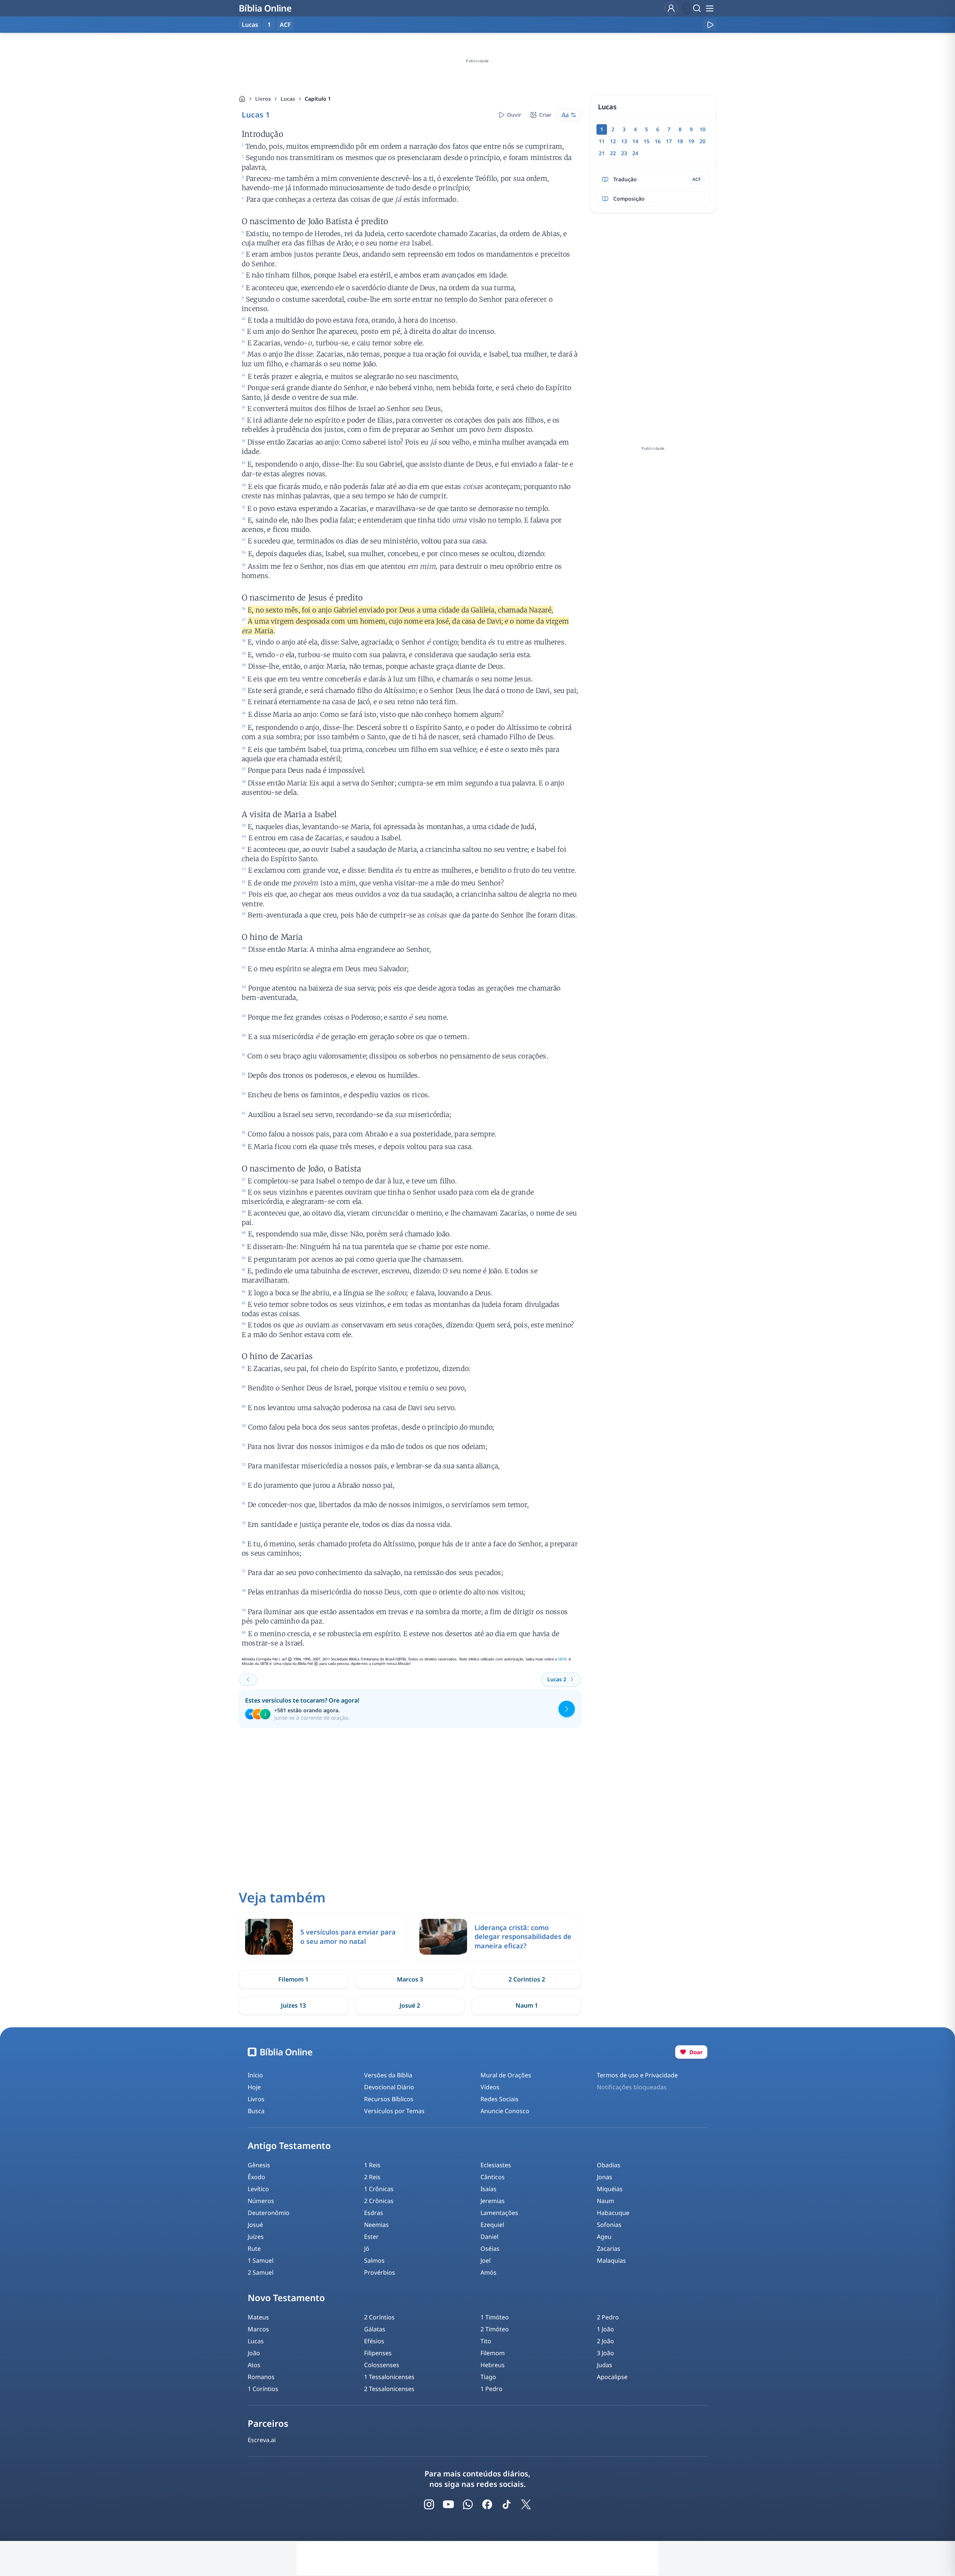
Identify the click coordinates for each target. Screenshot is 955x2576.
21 (602, 153)
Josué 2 (410, 2005)
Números (261, 2201)
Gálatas (375, 2329)
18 (680, 141)
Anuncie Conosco (505, 2111)
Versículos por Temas (394, 2111)
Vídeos (490, 2087)
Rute (254, 2249)
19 (691, 141)
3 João (605, 2353)
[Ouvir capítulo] (710, 25)
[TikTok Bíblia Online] (507, 2504)
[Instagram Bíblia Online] (429, 2504)
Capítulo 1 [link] (318, 99)
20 (702, 141)
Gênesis (259, 2165)
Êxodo (256, 2177)
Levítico (258, 2189)
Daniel (489, 2237)
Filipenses (378, 2353)
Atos (254, 2365)
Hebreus (493, 2365)
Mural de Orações (506, 2075)
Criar (545, 115)
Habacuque (613, 2213)
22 (613, 153)
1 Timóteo (495, 2317)
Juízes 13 (293, 2005)
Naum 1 (527, 2005)
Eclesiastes (496, 2165)
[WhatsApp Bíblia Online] (468, 2504)
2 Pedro (608, 2317)
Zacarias (609, 2249)
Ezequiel (492, 2225)
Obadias (609, 2165)
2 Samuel (261, 2272)
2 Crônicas (379, 2201)
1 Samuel (261, 2260)
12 (613, 141)
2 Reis (372, 2177)
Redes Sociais (500, 2099)
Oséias (490, 2249)
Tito (486, 2341)
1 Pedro (491, 2389)
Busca (256, 2111)
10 (702, 129)
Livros (263, 99)
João (254, 2353)
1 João (605, 2329)
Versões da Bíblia (388, 2075)
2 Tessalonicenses (389, 2389)
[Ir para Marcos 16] (248, 1679)
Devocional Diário (389, 2087)
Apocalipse (612, 2377)
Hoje (254, 2087)
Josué (255, 2225)
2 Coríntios (379, 2317)
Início (255, 2075)
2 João (605, 2341)
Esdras (374, 2213)
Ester (371, 2237)
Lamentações (499, 2213)
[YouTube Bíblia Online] (448, 2504)
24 (635, 153)
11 (602, 141)
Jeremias (493, 2201)
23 (624, 153)
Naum (605, 2201)
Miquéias (610, 2189)
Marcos (258, 2329)
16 (658, 141)
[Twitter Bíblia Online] (526, 2504)
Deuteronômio (269, 2213)
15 (646, 141)
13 (624, 141)
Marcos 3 (410, 1979)
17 (669, 141)
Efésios (374, 2341)
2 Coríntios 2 (527, 1979)
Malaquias (611, 2260)
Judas (605, 2365)
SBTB (562, 1659)
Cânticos (493, 2177)
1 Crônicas (379, 2189)
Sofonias (609, 2225)
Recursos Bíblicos (389, 2099)
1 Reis (372, 2165)
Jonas (605, 2177)
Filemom (493, 2353)
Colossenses (382, 2365)
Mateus (258, 2317)
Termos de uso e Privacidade (637, 2075)
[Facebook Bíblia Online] (487, 2504)
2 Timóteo (495, 2329)
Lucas (288, 99)
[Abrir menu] (710, 8)
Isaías (489, 2189)
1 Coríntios (263, 2389)
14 (635, 141)
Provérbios (380, 2272)
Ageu (604, 2237)
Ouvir (514, 115)
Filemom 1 (293, 1979)
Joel (486, 2260)
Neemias (376, 2225)
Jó (367, 2249)
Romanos (261, 2377)
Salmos (374, 2260)
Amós (489, 2272)
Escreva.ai (262, 2440)
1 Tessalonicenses (389, 2377)
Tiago (488, 2377)
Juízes (256, 2237)
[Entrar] (671, 8)
